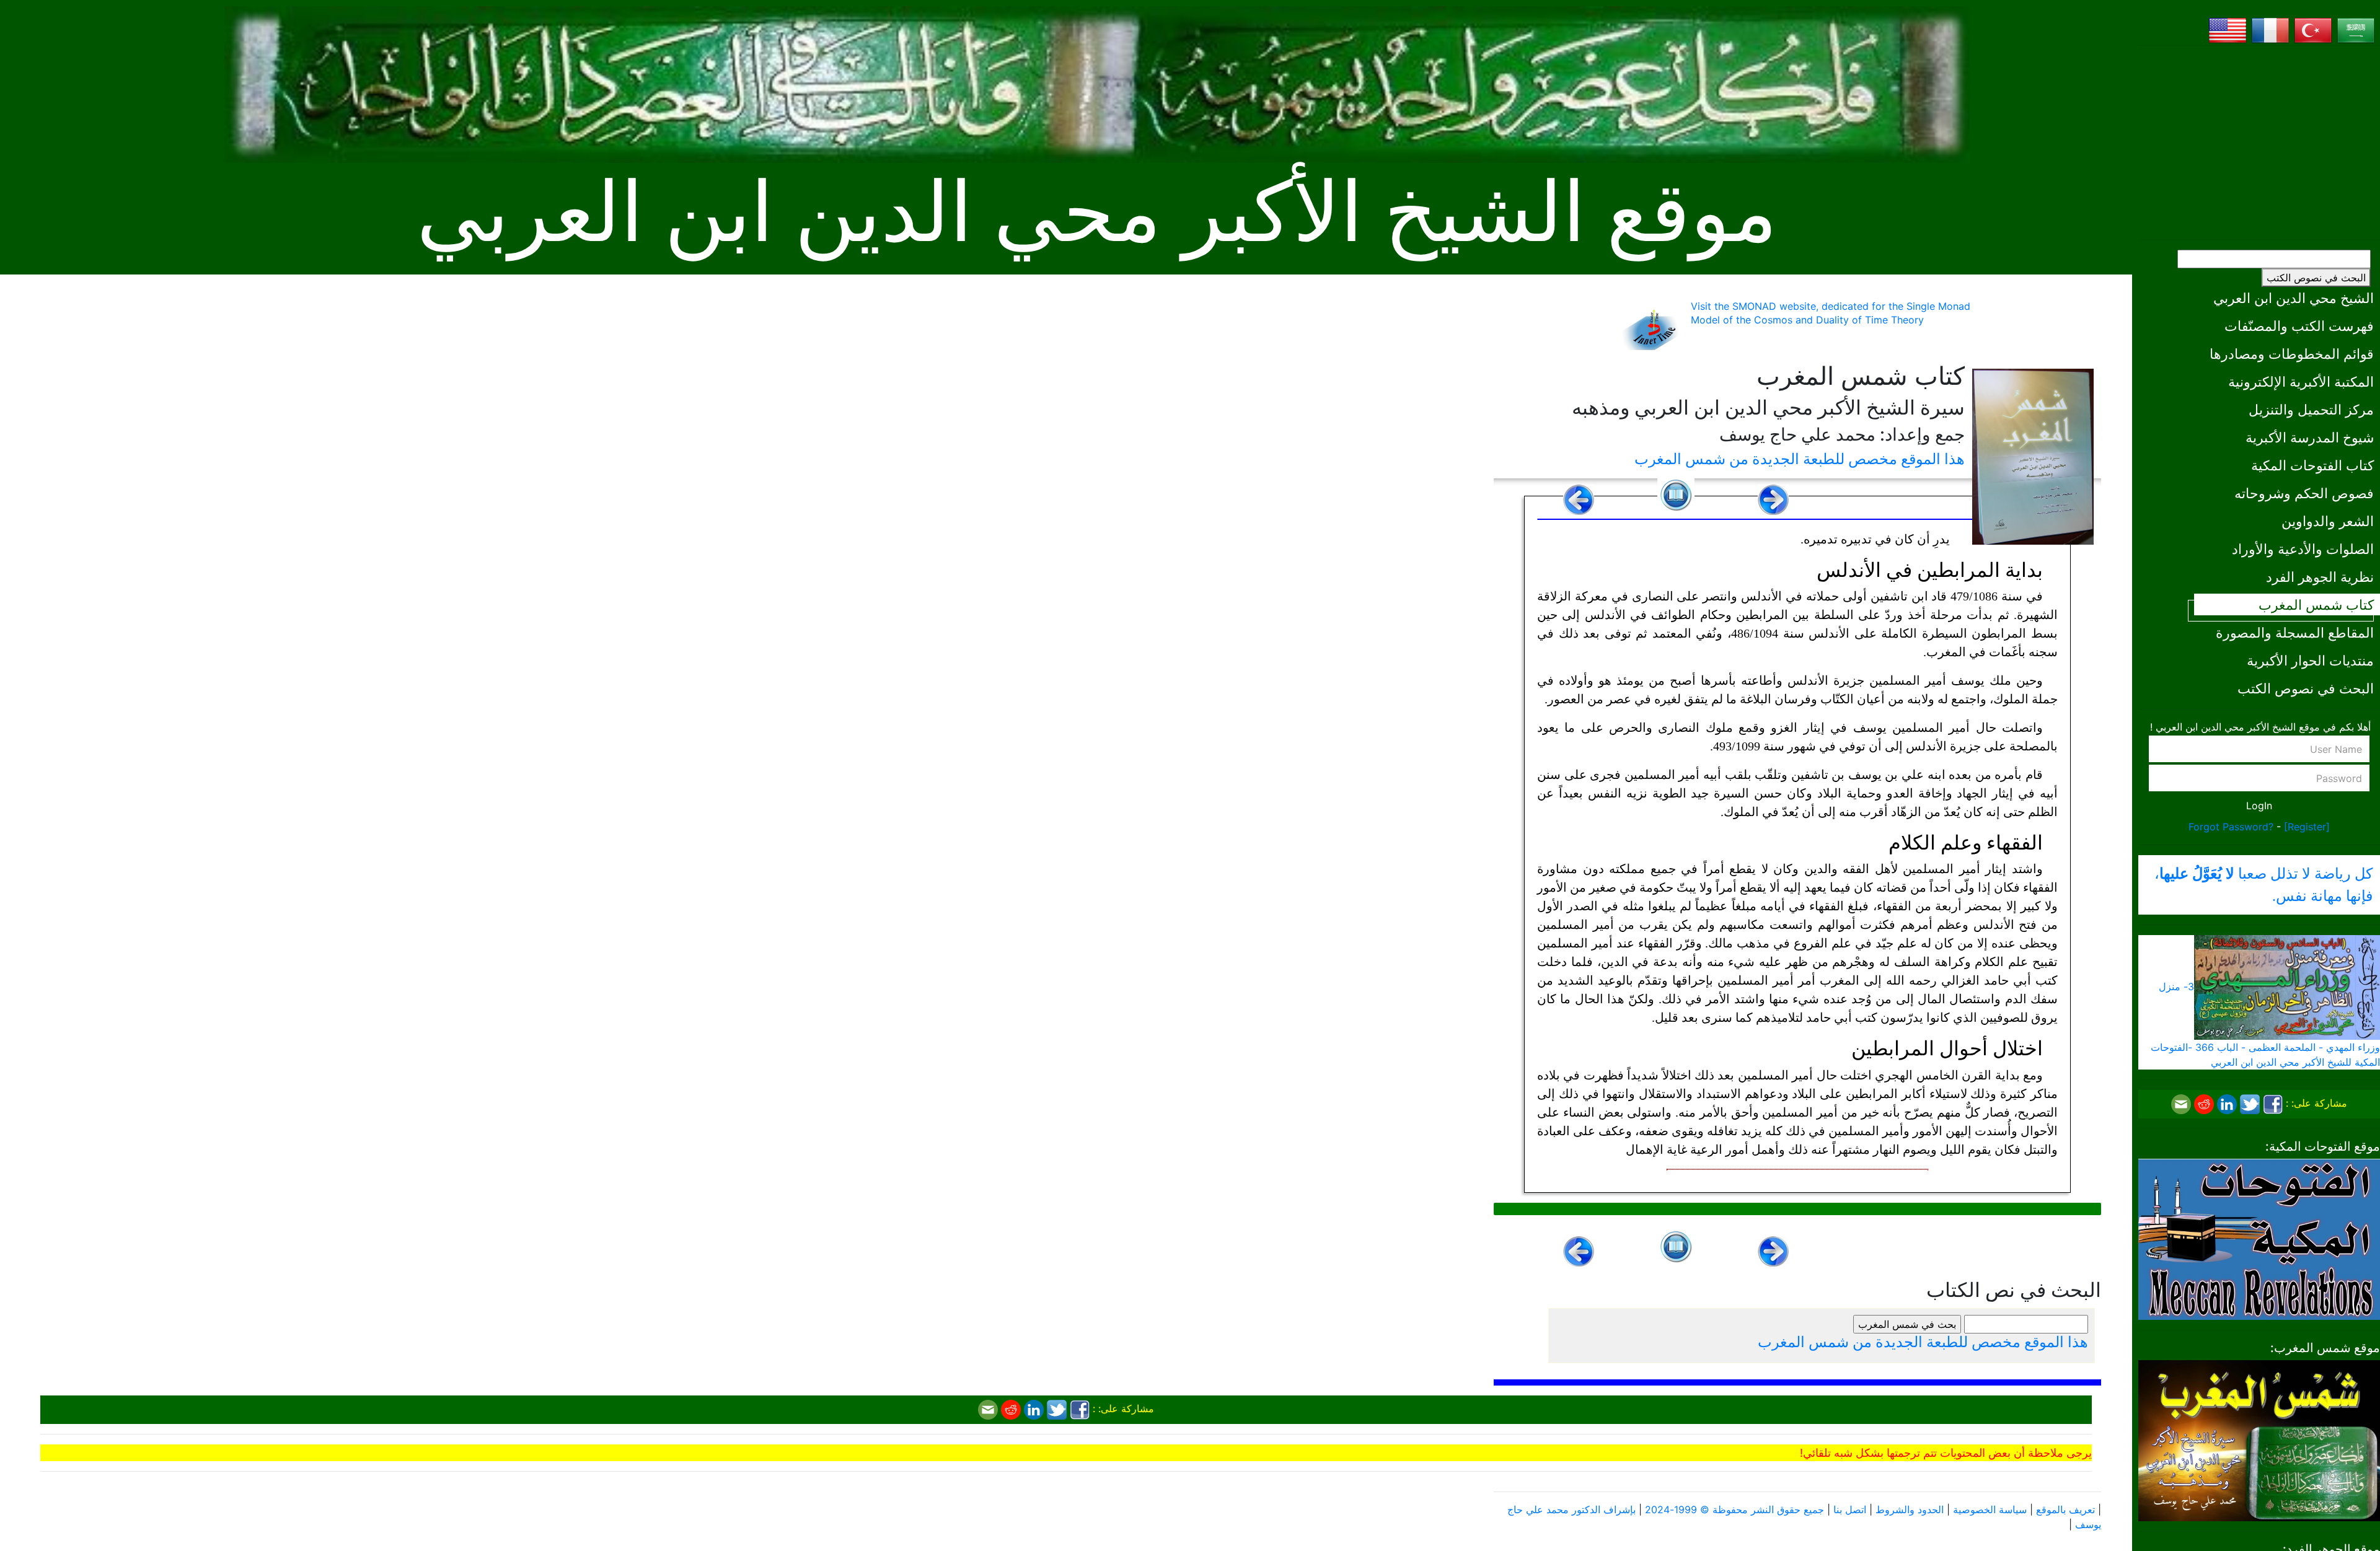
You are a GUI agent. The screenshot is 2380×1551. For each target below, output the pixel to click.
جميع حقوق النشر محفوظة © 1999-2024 (1734, 1509)
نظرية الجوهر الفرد (2320, 577)
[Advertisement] (2259, 143)
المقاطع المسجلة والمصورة (2295, 632)
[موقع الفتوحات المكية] (2259, 1238)
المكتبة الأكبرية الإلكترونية (2301, 381)
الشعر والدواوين (2328, 521)
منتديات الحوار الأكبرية (2310, 660)
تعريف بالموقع (2065, 1509)
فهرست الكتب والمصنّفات (2299, 326)
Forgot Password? (2231, 827)
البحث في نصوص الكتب (2316, 278)
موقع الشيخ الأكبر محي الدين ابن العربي (1097, 213)
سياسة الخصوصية (1990, 1509)
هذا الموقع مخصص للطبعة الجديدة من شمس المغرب (1800, 459)
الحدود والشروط (1910, 1509)
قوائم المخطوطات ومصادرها (2292, 354)
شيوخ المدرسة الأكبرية (2310, 437)
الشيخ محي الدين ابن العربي (2294, 298)
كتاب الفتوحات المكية (2312, 465)
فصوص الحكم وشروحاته (2304, 493)
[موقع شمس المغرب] (2259, 1439)
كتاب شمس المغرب (2316, 604)
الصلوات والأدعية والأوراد (2303, 549)
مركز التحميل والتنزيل (2311, 409)
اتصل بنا (1850, 1509)
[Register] (2307, 827)
